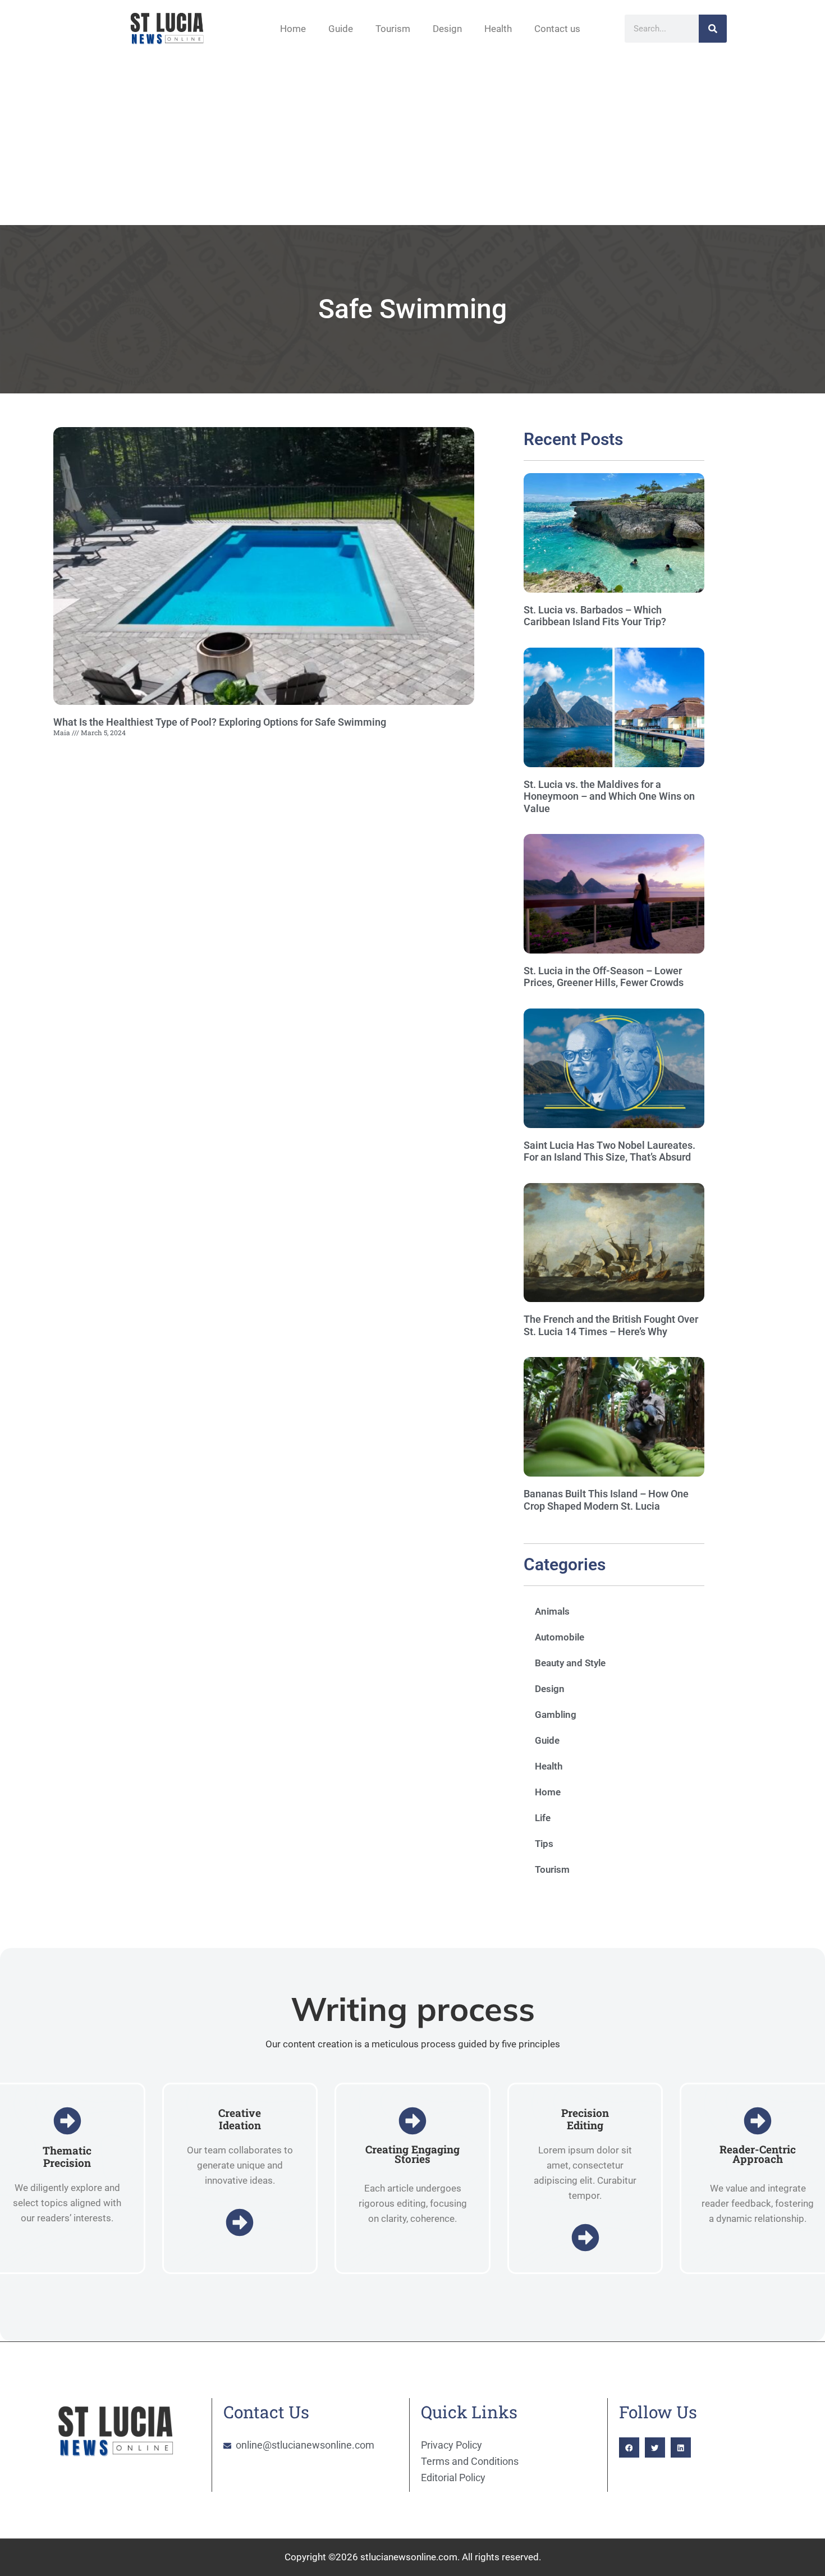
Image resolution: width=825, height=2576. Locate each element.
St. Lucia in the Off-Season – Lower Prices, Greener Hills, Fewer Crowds (604, 977)
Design (447, 29)
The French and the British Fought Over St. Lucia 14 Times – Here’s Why (611, 1325)
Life (543, 1818)
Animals (552, 1611)
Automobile (560, 1637)
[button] (629, 2447)
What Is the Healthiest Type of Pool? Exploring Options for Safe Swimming (220, 722)
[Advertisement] (412, 141)
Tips (544, 1844)
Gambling (556, 1715)
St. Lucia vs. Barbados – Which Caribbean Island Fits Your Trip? (595, 616)
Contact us (557, 29)
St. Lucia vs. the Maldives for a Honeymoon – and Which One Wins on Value (609, 796)
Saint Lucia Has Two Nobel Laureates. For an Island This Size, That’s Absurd (609, 1151)
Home (293, 29)
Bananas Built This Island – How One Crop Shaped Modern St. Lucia (606, 1500)
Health (498, 29)
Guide (341, 29)
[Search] (713, 29)
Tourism (393, 29)
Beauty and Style (570, 1663)
